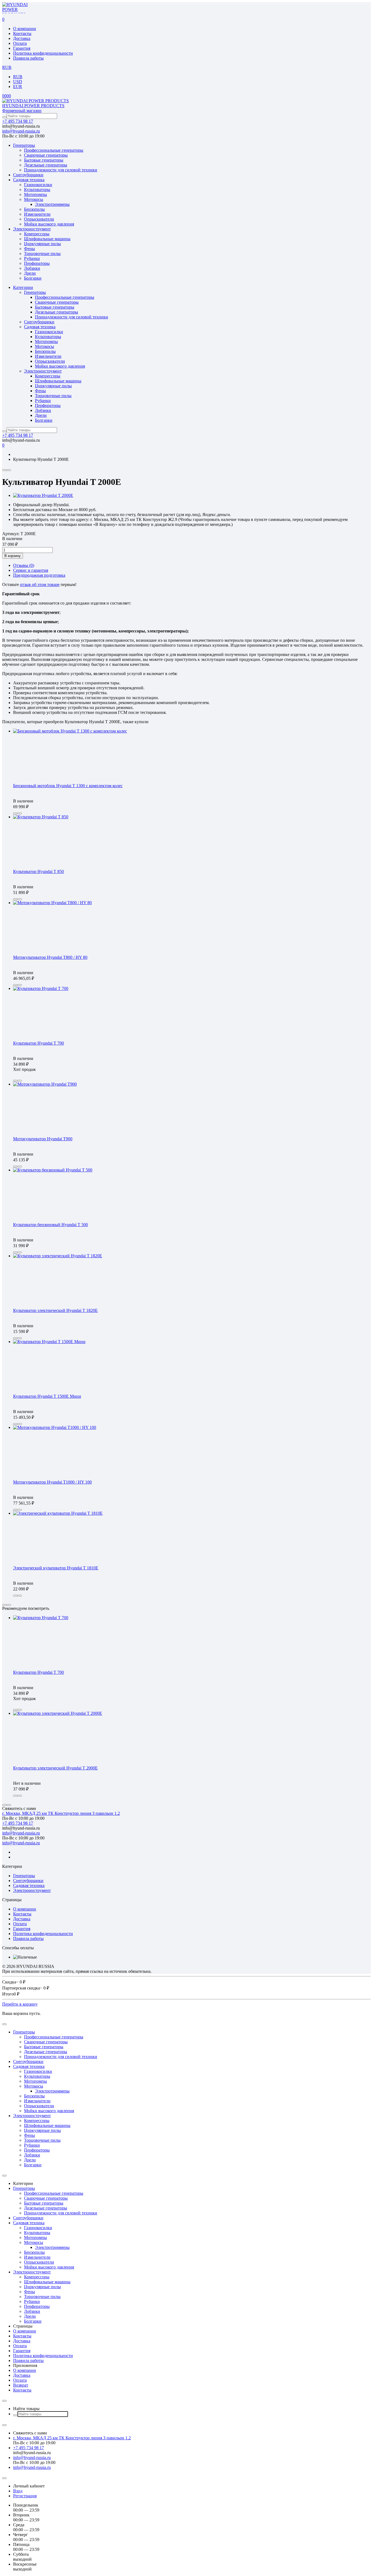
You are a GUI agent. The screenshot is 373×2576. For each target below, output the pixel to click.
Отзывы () (24, 565)
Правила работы (28, 58)
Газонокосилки (38, 185)
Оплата (20, 43)
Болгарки (33, 278)
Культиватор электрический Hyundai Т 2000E (55, 1768)
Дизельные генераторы (46, 165)
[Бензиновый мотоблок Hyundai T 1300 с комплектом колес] (70, 731)
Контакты (22, 33)
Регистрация (25, 2496)
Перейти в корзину (20, 2004)
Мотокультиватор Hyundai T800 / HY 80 (50, 957)
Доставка (22, 38)
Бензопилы (34, 209)
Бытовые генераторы (44, 160)
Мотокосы (34, 199)
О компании (25, 29)
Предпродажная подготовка (39, 575)
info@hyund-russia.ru (21, 131)
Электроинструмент (32, 229)
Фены (29, 249)
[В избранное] (9, 470)
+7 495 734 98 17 (18, 121)
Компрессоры (37, 234)
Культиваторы (37, 190)
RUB (18, 77)
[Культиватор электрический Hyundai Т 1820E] (58, 1256)
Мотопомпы (35, 194)
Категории (23, 287)
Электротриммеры (52, 204)
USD (18, 82)
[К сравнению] (4, 470)
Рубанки (32, 258)
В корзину (13, 556)
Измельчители (37, 214)
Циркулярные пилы (42, 244)
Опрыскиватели (39, 219)
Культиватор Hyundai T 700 (39, 1043)
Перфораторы (37, 263)
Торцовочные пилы (42, 254)
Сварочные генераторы (46, 155)
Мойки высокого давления (49, 224)
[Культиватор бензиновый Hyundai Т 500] (53, 1170)
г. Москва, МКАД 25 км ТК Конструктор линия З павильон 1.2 (61, 1813)
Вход (18, 2491)
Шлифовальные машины (47, 239)
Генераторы (24, 145)
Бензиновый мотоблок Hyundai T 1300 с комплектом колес (68, 786)
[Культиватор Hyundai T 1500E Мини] (49, 1342)
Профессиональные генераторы (54, 150)
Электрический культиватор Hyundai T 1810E (56, 1568)
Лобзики (32, 268)
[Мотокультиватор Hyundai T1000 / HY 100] (55, 1427)
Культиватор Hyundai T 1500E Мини (47, 1396)
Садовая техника (29, 180)
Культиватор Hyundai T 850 (39, 871)
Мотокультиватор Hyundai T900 (43, 1139)
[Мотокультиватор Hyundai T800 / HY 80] (52, 903)
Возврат (21, 2385)
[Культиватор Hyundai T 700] (41, 988)
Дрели (30, 273)
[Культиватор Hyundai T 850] (41, 817)
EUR (18, 87)
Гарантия (22, 48)
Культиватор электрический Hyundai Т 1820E (55, 1310)
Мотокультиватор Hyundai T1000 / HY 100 (52, 1482)
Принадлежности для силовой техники (61, 170)
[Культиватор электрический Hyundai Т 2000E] (58, 1713)
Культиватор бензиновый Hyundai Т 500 (51, 1225)
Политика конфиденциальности (43, 53)
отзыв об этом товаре (40, 584)
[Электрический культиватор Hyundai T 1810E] (58, 1513)
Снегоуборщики (28, 175)
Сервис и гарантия (31, 570)
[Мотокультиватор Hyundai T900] (45, 1084)
